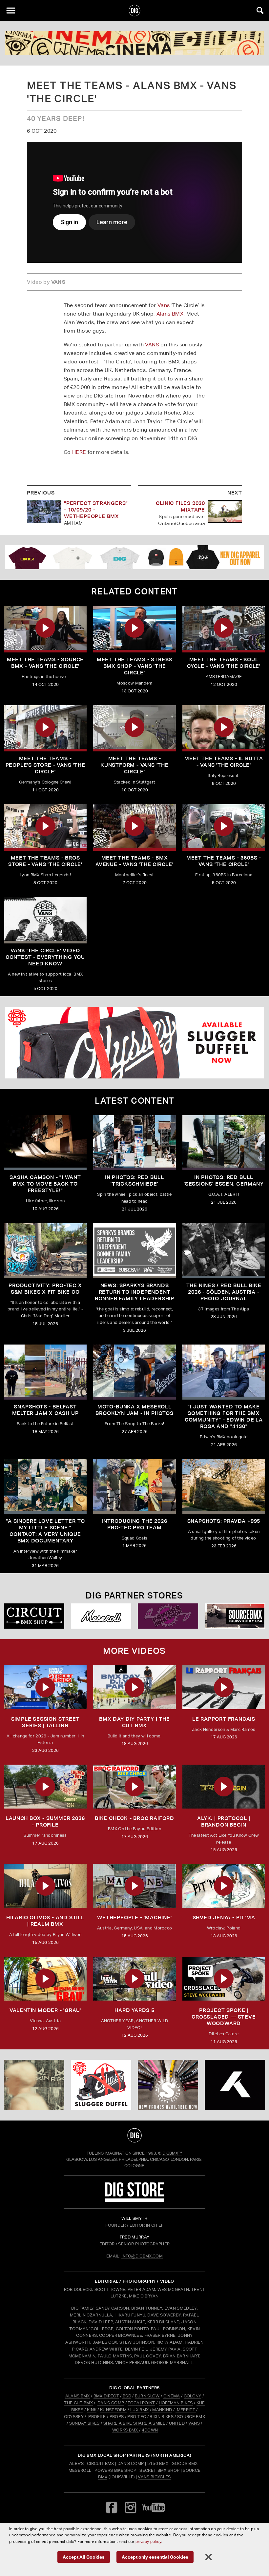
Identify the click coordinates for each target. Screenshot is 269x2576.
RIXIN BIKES (162, 2417)
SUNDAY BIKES (84, 2423)
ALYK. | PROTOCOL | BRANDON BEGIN (224, 1821)
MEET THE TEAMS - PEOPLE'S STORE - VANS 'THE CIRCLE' (45, 765)
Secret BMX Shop (159, 2470)
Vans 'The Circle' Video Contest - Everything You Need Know (45, 957)
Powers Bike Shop (115, 2470)
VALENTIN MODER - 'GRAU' (45, 2010)
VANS (152, 345)
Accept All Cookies (84, 2557)
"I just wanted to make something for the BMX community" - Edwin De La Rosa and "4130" (224, 1416)
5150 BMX (158, 2463)
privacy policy (148, 2541)
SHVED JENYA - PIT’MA (224, 1917)
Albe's (76, 2463)
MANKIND (162, 2410)
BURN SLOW (147, 2396)
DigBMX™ (172, 2153)
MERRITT (186, 2410)
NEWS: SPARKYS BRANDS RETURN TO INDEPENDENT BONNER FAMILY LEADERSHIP (134, 1292)
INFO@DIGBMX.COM (142, 2256)
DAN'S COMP (111, 2403)
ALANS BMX (78, 2396)
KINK (92, 2410)
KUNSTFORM (113, 2410)
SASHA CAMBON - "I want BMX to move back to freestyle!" (45, 1184)
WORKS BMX (126, 2430)
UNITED (177, 2423)
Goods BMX (185, 2463)
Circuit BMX (101, 2463)
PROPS (117, 2417)
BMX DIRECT (106, 2396)
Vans (164, 305)
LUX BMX (139, 2410)
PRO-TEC (137, 2417)
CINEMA (172, 2396)
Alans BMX (170, 314)
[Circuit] (34, 1616)
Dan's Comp (131, 2463)
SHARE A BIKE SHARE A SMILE (134, 2423)
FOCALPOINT (141, 2403)
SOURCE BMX (191, 2417)
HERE (79, 452)
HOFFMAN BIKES (176, 2403)
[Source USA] (235, 1616)
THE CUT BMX (78, 2403)
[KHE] (235, 2085)
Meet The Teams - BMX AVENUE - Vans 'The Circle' (134, 861)
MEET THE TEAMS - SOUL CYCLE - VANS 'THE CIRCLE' (224, 663)
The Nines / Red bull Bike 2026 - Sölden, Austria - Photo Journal (224, 1292)
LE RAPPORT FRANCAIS (224, 1719)
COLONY (193, 2396)
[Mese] (101, 1616)
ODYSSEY (74, 2417)
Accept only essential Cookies (155, 2557)
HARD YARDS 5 (134, 2010)
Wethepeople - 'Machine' (134, 1917)
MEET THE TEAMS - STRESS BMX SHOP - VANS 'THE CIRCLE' (134, 666)
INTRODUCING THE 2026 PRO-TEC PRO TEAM (135, 1524)
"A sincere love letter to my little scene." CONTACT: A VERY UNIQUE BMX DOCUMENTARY (45, 1531)
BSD (126, 2396)
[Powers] (168, 1616)
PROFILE (97, 2417)
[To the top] (135, 2135)
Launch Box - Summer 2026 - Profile (45, 1821)
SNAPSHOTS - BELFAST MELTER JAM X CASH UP (45, 1410)
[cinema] (134, 43)
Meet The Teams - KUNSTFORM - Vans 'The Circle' (134, 765)
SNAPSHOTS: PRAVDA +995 (224, 1521)
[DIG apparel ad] (134, 557)
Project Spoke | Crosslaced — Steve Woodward (224, 2017)
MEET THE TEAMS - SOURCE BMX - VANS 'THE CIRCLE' (45, 663)
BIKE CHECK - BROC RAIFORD (134, 1818)
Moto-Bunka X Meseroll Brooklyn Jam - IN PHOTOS (134, 1410)
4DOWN (150, 2430)
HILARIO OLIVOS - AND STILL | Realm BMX (45, 1921)
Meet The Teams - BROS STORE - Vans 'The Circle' (45, 861)
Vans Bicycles (154, 2477)
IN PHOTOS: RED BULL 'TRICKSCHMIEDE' (134, 1181)
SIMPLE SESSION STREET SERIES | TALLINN (45, 1722)
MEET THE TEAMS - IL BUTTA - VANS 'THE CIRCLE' (224, 762)
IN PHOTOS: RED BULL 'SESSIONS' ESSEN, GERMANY (224, 1181)
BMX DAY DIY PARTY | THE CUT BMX (134, 1722)
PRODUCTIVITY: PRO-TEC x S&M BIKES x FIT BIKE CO (45, 1289)
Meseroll (80, 2470)
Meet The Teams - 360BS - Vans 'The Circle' (224, 861)
